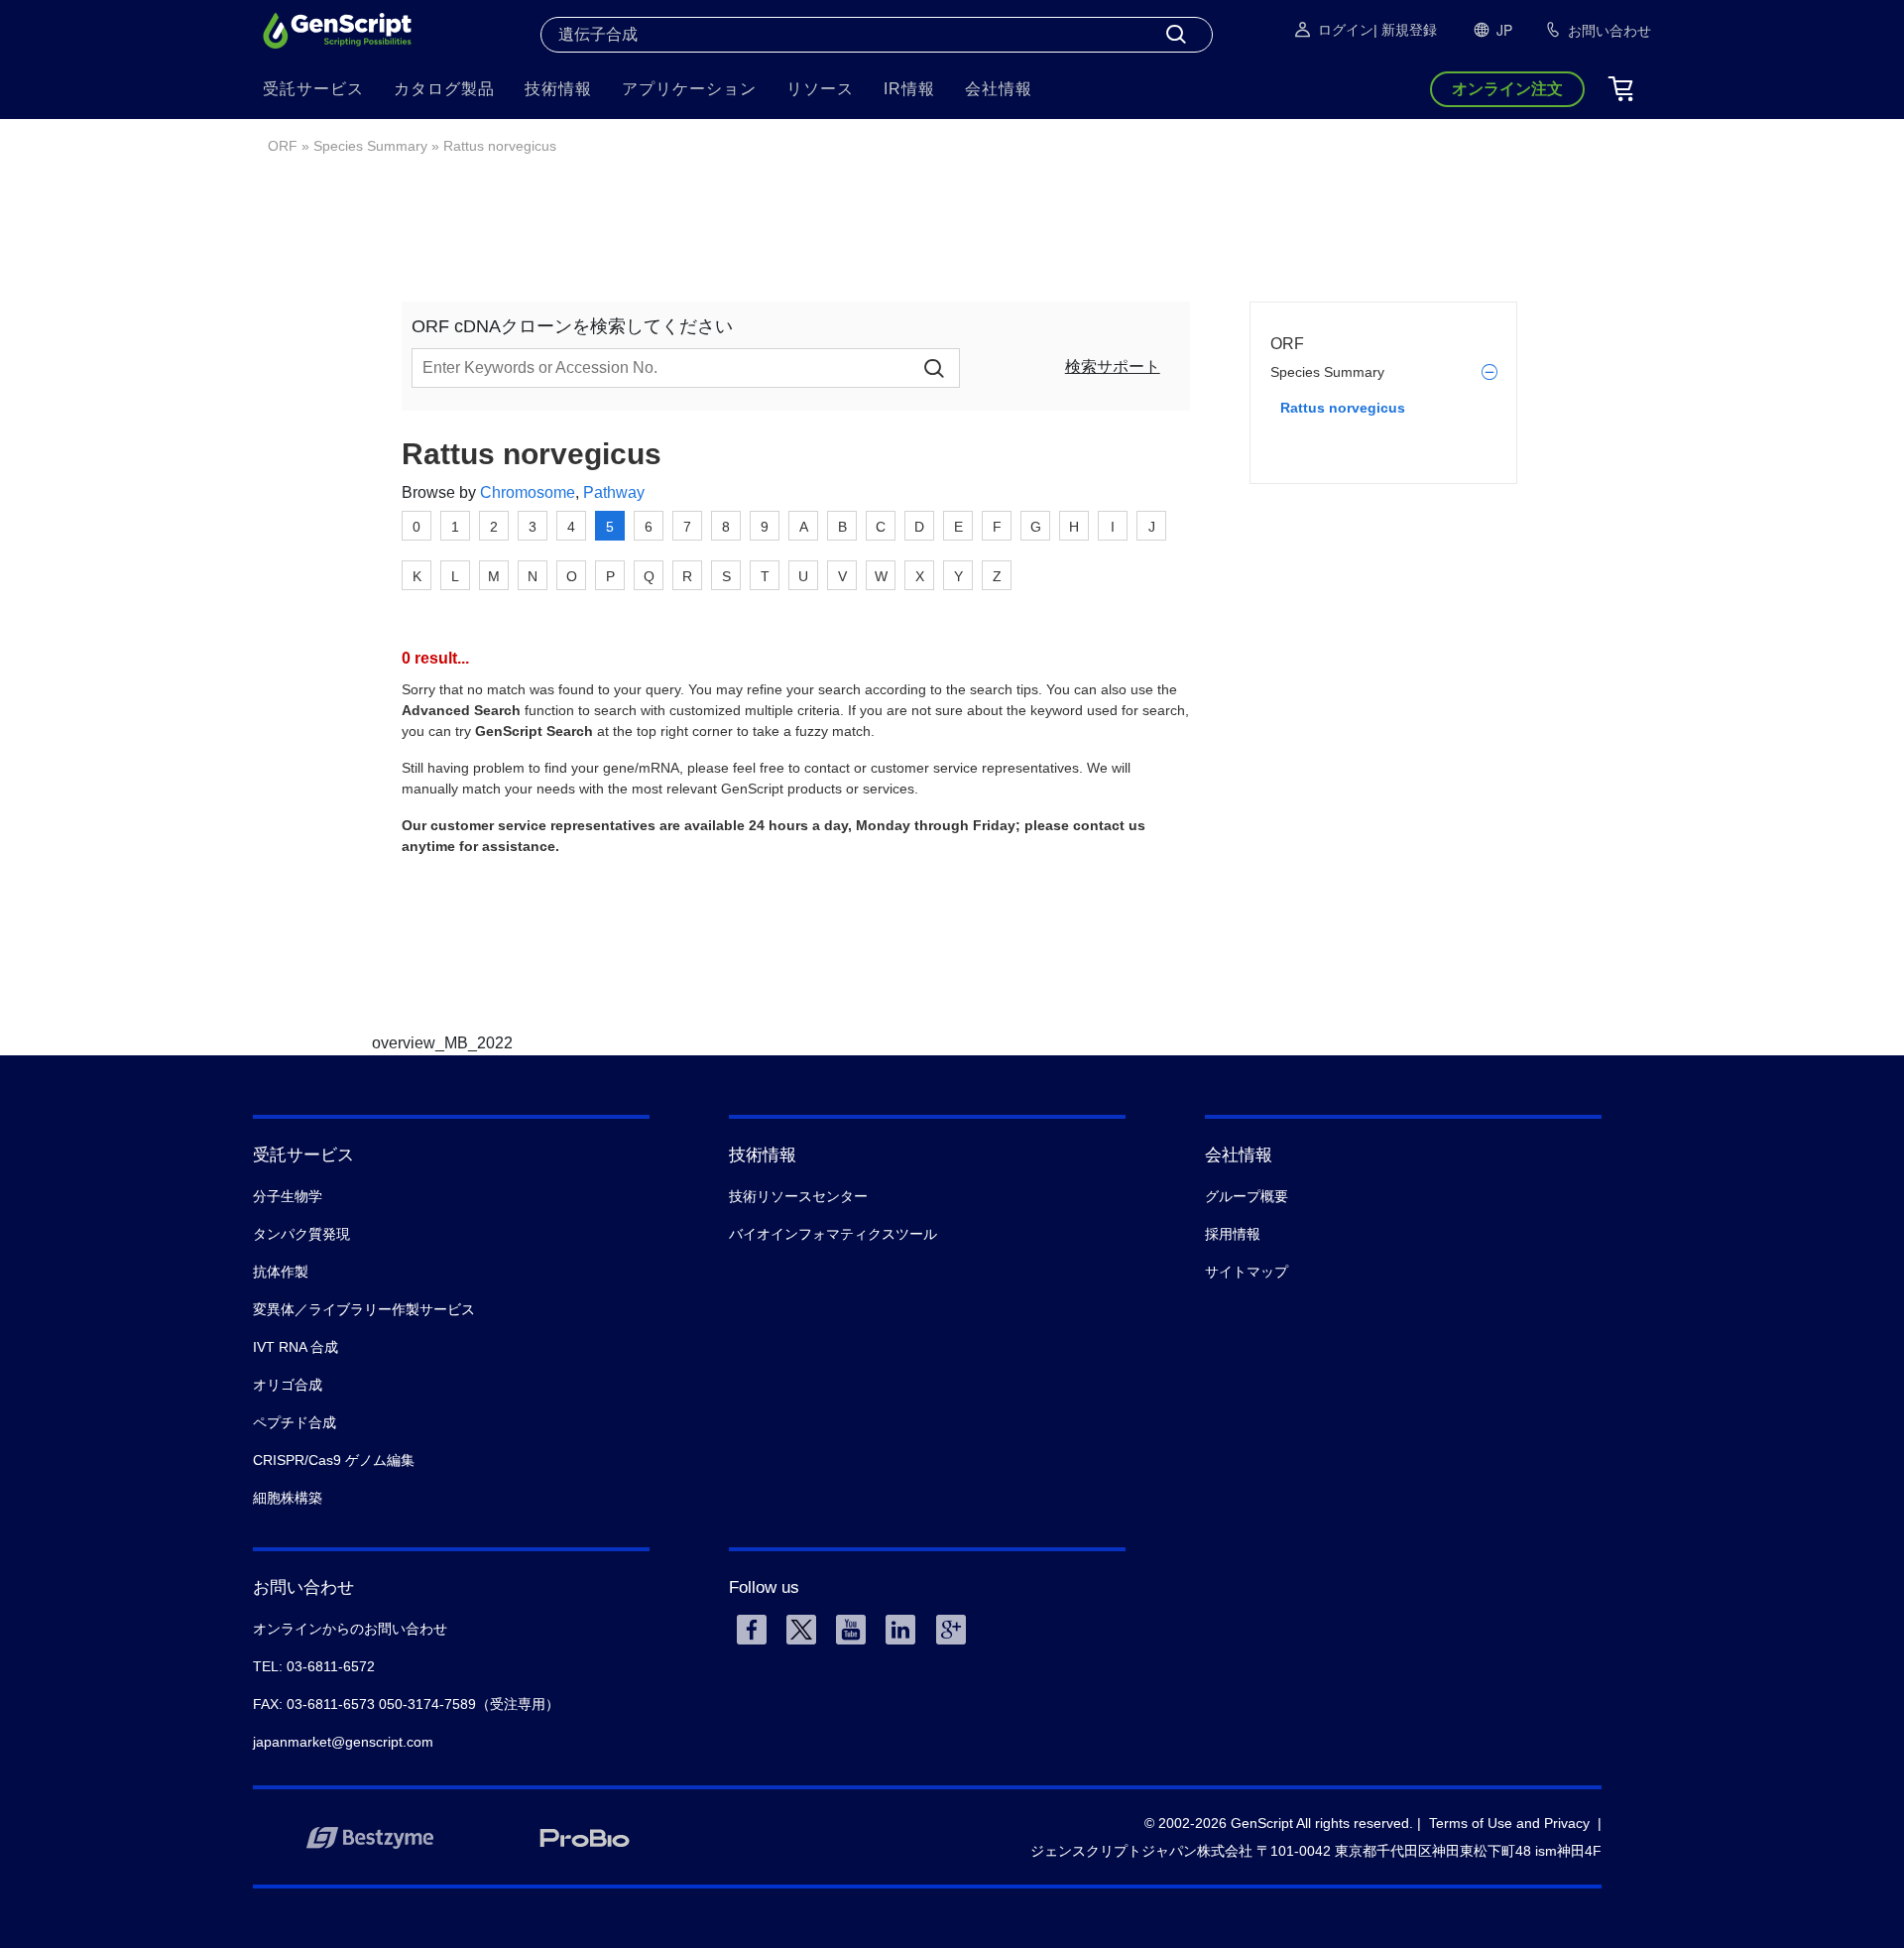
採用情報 (1233, 1234)
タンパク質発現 (301, 1234)
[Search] (1176, 35)
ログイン (1346, 30)
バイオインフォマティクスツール (833, 1234)
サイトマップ (1247, 1272)
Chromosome (528, 492)
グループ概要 (1247, 1196)
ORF (283, 146)
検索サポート (1113, 366)
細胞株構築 (288, 1498)
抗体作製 (281, 1272)
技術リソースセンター (798, 1196)
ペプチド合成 (295, 1422)
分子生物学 (288, 1196)
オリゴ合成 (288, 1385)
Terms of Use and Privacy (1509, 1823)
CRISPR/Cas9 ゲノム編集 (334, 1460)
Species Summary (370, 146)
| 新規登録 (1405, 30)
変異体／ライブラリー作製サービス (364, 1309)
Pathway (614, 492)
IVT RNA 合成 (296, 1347)
